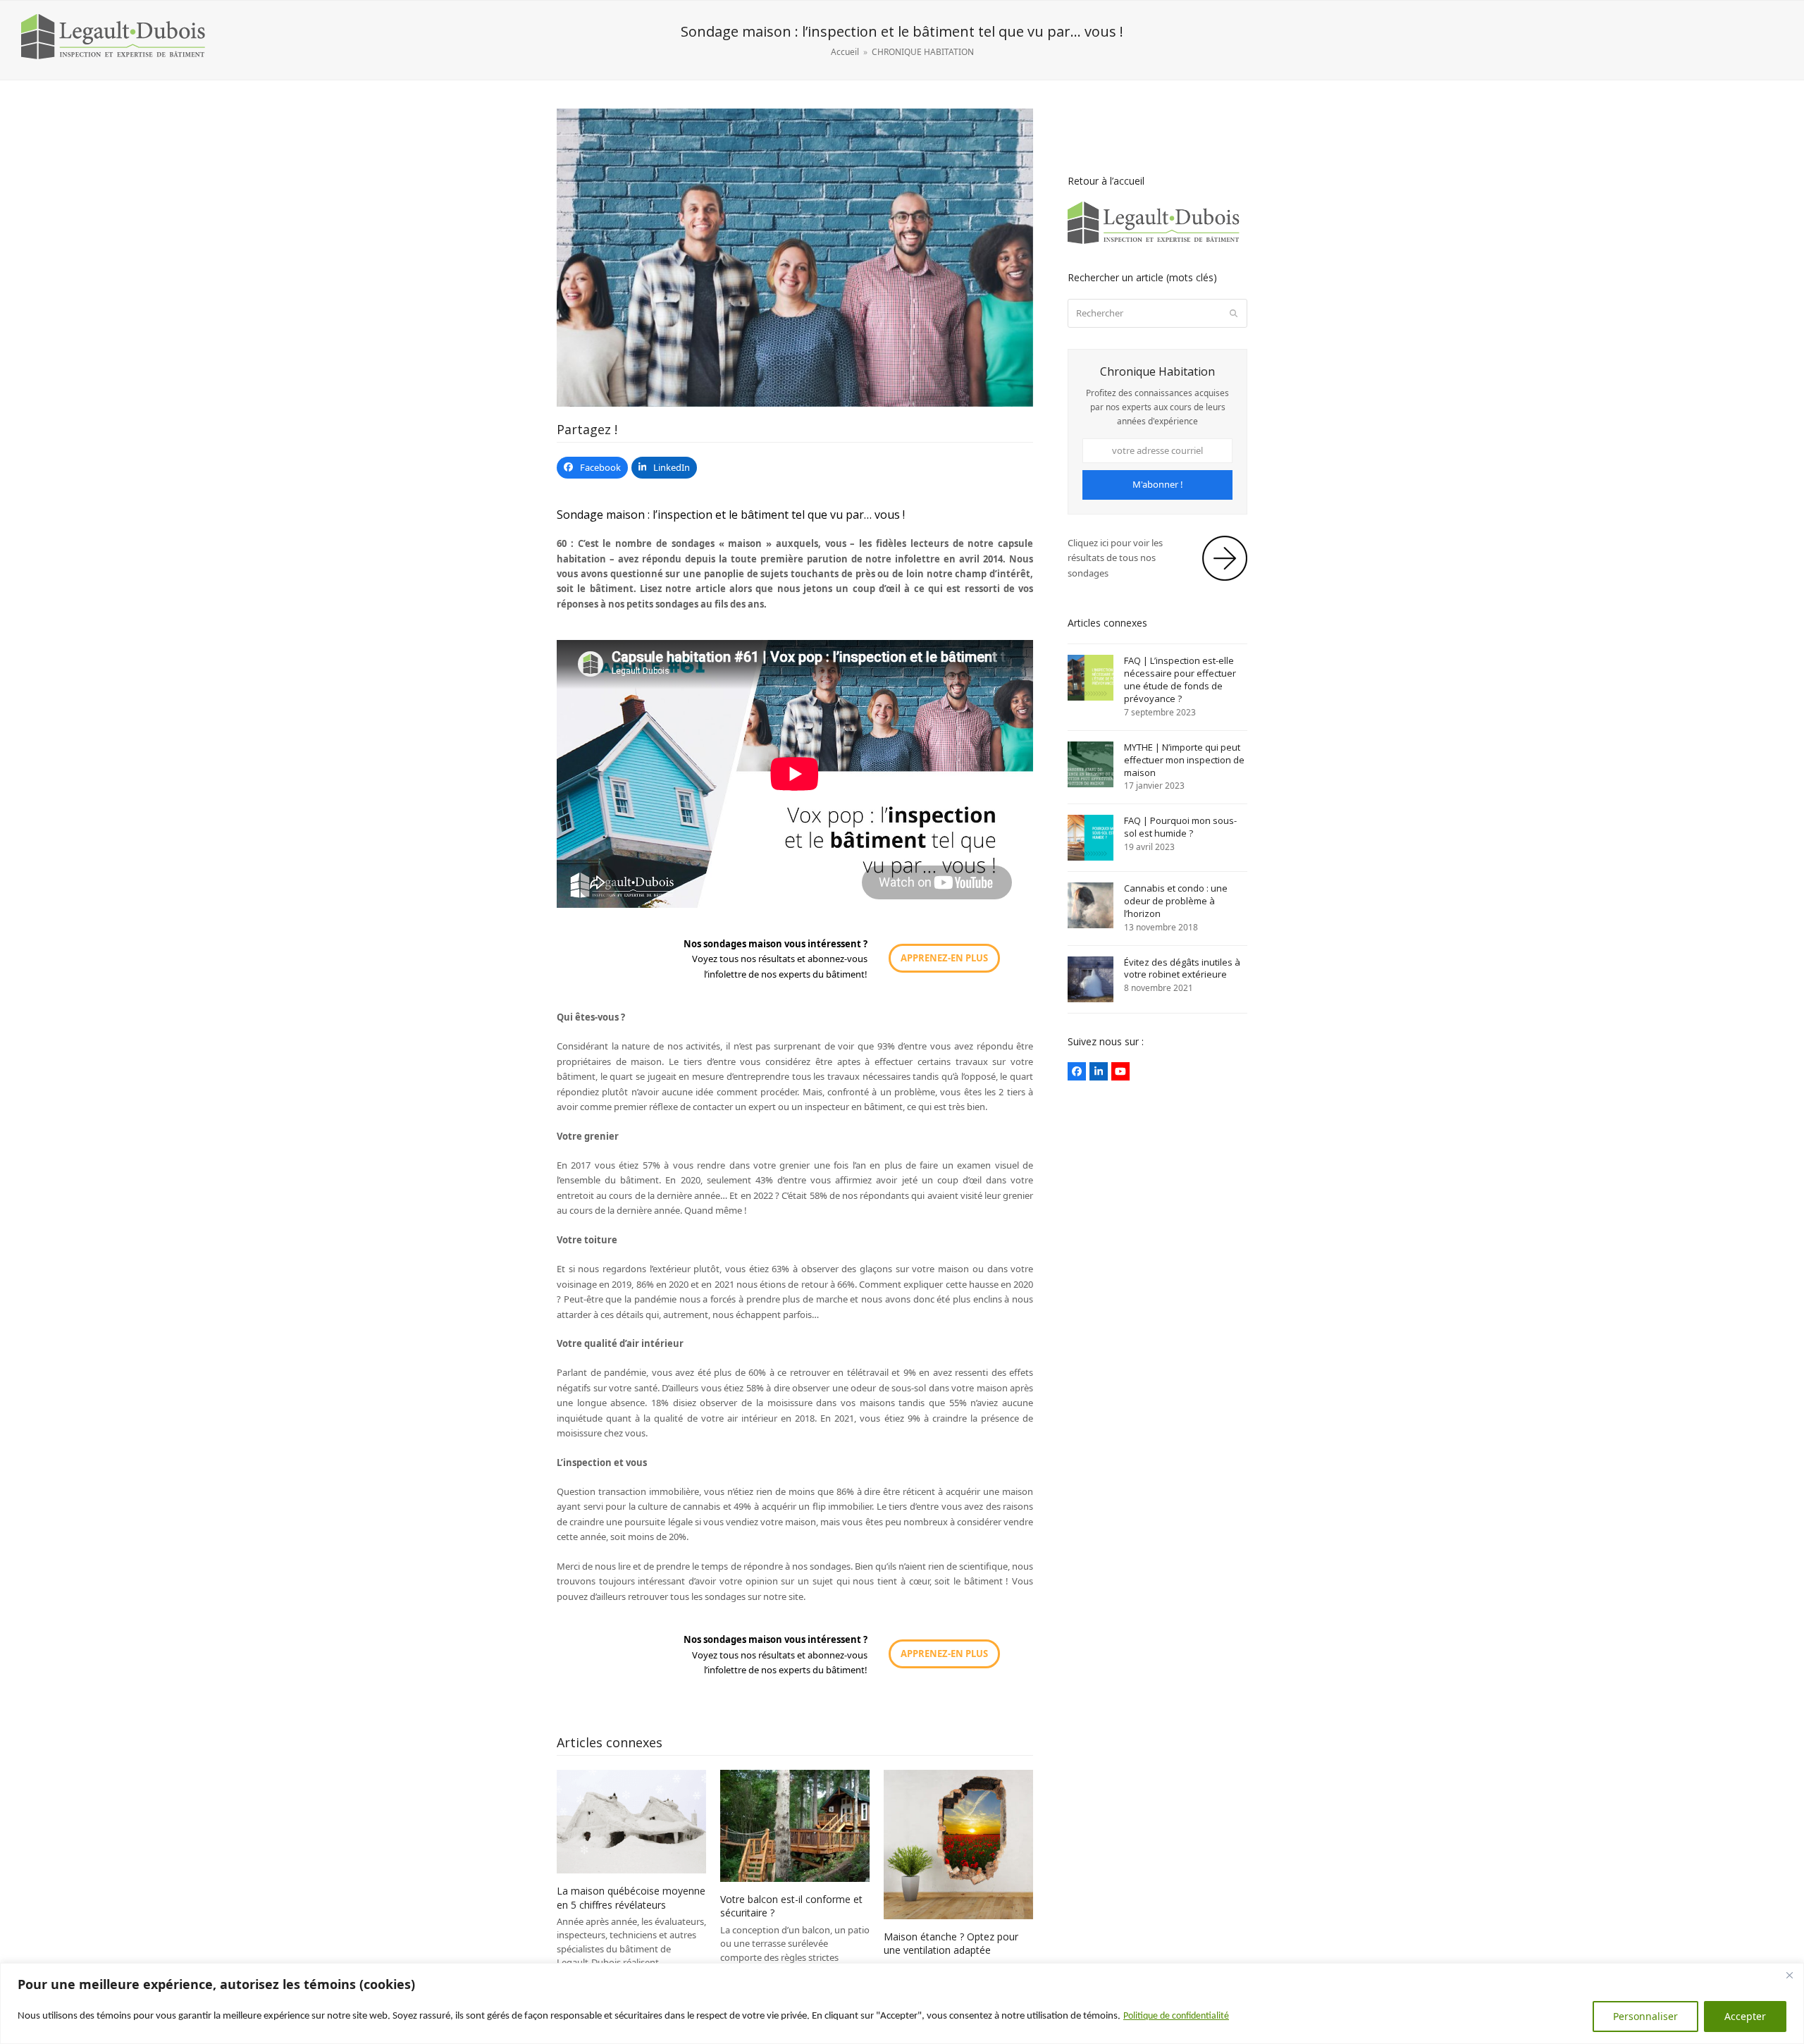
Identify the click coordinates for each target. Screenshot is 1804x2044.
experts (796, 974)
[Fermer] (1789, 1975)
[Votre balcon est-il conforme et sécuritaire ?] (795, 1825)
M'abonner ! (1158, 484)
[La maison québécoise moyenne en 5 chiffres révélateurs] (631, 1821)
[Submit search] (1234, 313)
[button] (592, 468)
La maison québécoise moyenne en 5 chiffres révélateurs (631, 1897)
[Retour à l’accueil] (1157, 242)
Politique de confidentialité (1176, 2016)
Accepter (1745, 2016)
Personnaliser (1645, 2016)
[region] (902, 2003)
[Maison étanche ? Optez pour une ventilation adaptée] (958, 1844)
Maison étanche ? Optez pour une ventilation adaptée (951, 1943)
